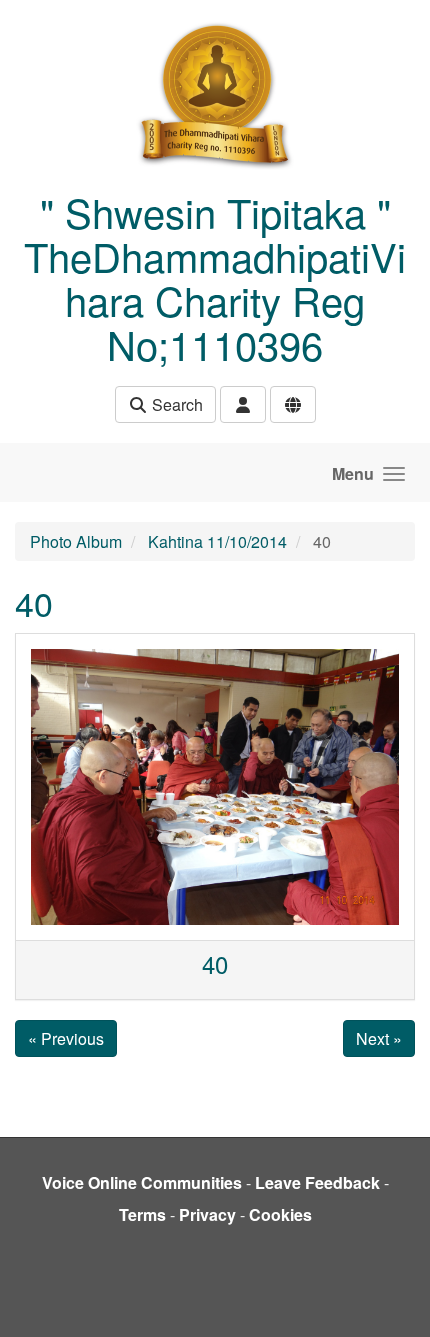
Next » (379, 1038)
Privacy (207, 1214)
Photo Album (76, 541)
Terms (142, 1214)
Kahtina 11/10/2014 (217, 541)
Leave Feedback (317, 1182)
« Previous (66, 1038)
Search (175, 404)
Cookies (280, 1214)
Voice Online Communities (142, 1182)
